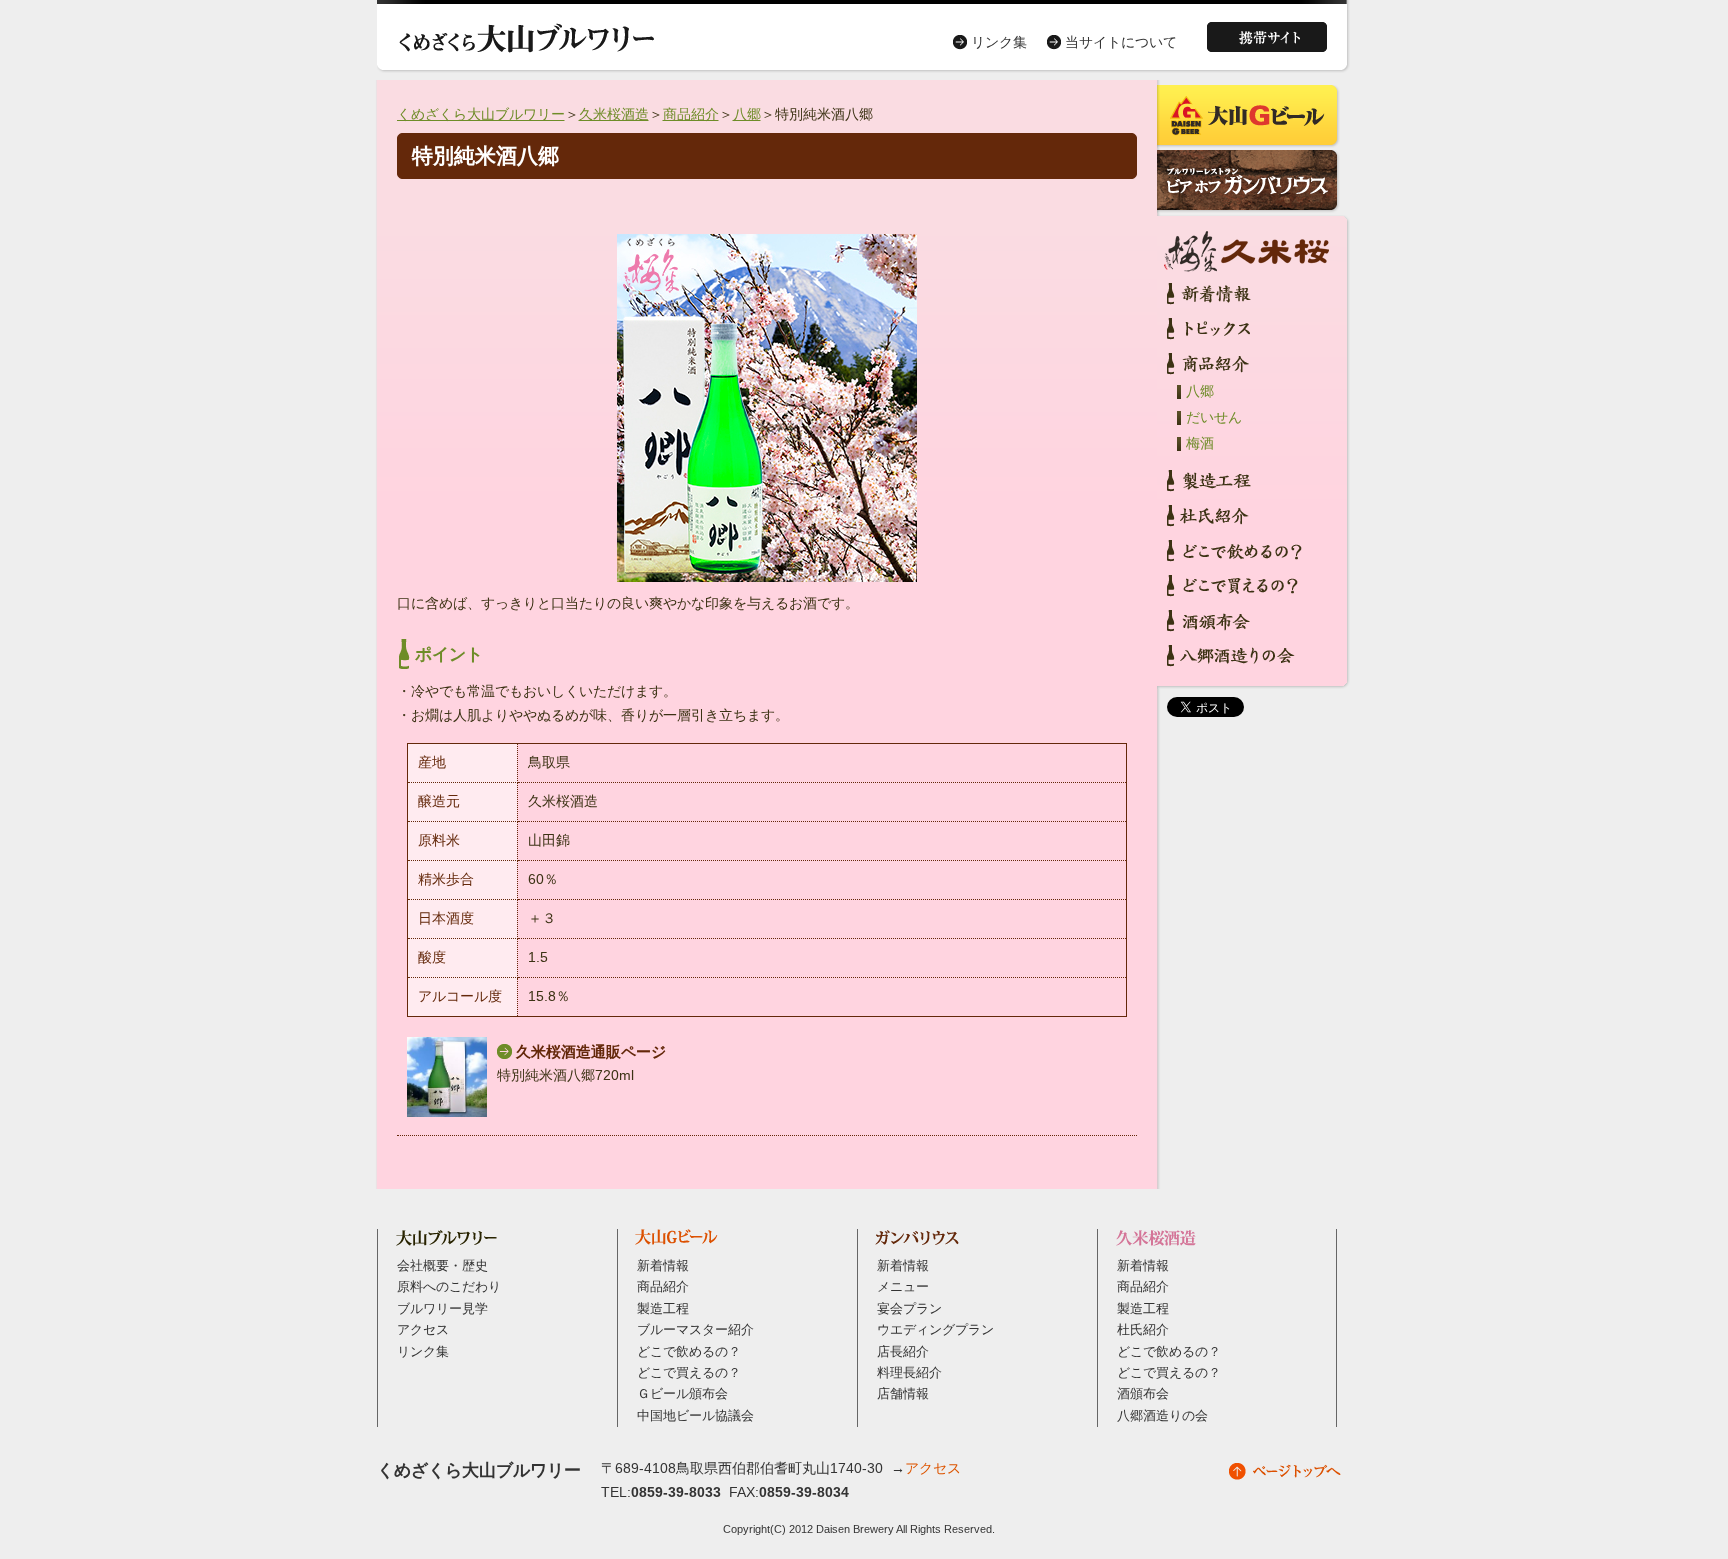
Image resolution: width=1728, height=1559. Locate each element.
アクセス (423, 1330)
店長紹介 (903, 1352)
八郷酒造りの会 (1162, 1416)
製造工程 (663, 1309)
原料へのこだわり (449, 1287)
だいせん (1214, 417)
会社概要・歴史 (442, 1266)
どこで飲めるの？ (689, 1352)
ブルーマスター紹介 (695, 1330)
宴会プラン (909, 1309)
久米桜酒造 (614, 114)
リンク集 (999, 42)
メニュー (903, 1287)
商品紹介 (691, 114)
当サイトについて (1121, 42)
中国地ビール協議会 (695, 1416)
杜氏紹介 (1143, 1330)
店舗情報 (903, 1394)
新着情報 (663, 1266)
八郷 (747, 114)
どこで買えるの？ (689, 1373)
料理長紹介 (909, 1373)
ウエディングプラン (935, 1330)
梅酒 (1200, 443)
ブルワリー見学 (442, 1309)
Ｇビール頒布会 (682, 1394)
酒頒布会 (1143, 1394)
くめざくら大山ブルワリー (481, 114)
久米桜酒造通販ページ (591, 1051)
